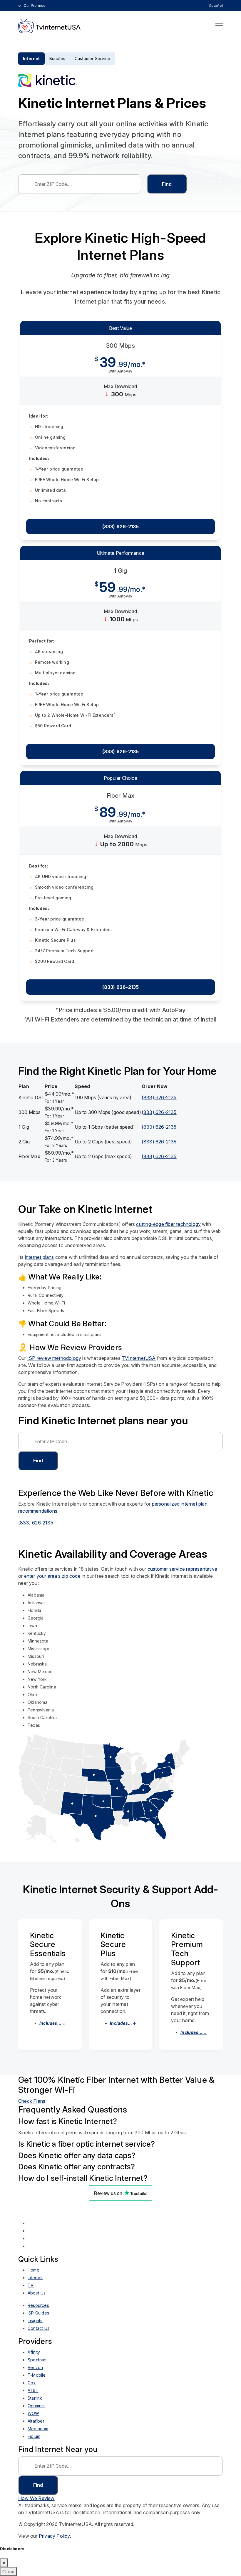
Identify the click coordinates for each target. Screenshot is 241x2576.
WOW (34, 2413)
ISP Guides (38, 2313)
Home (34, 2270)
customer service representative (182, 1569)
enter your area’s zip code (52, 1576)
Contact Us (39, 2328)
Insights (35, 2321)
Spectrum (37, 2360)
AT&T (33, 2390)
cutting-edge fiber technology (168, 1224)
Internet (31, 58)
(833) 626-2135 (121, 527)
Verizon (35, 2367)
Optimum (36, 2406)
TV (31, 2285)
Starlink (35, 2398)
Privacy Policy (54, 2536)
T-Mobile (37, 2375)
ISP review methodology (54, 1358)
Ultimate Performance (120, 553)
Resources (38, 2305)
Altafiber (36, 2421)
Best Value (121, 328)
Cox (32, 2383)
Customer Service (92, 58)
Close (8, 2572)
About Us (37, 2293)
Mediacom (38, 2429)
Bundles (57, 58)
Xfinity (34, 2352)
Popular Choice (120, 778)
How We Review (36, 2498)
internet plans (40, 1257)
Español (216, 6)
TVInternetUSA (139, 1358)
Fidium (34, 2436)
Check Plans (32, 2101)
